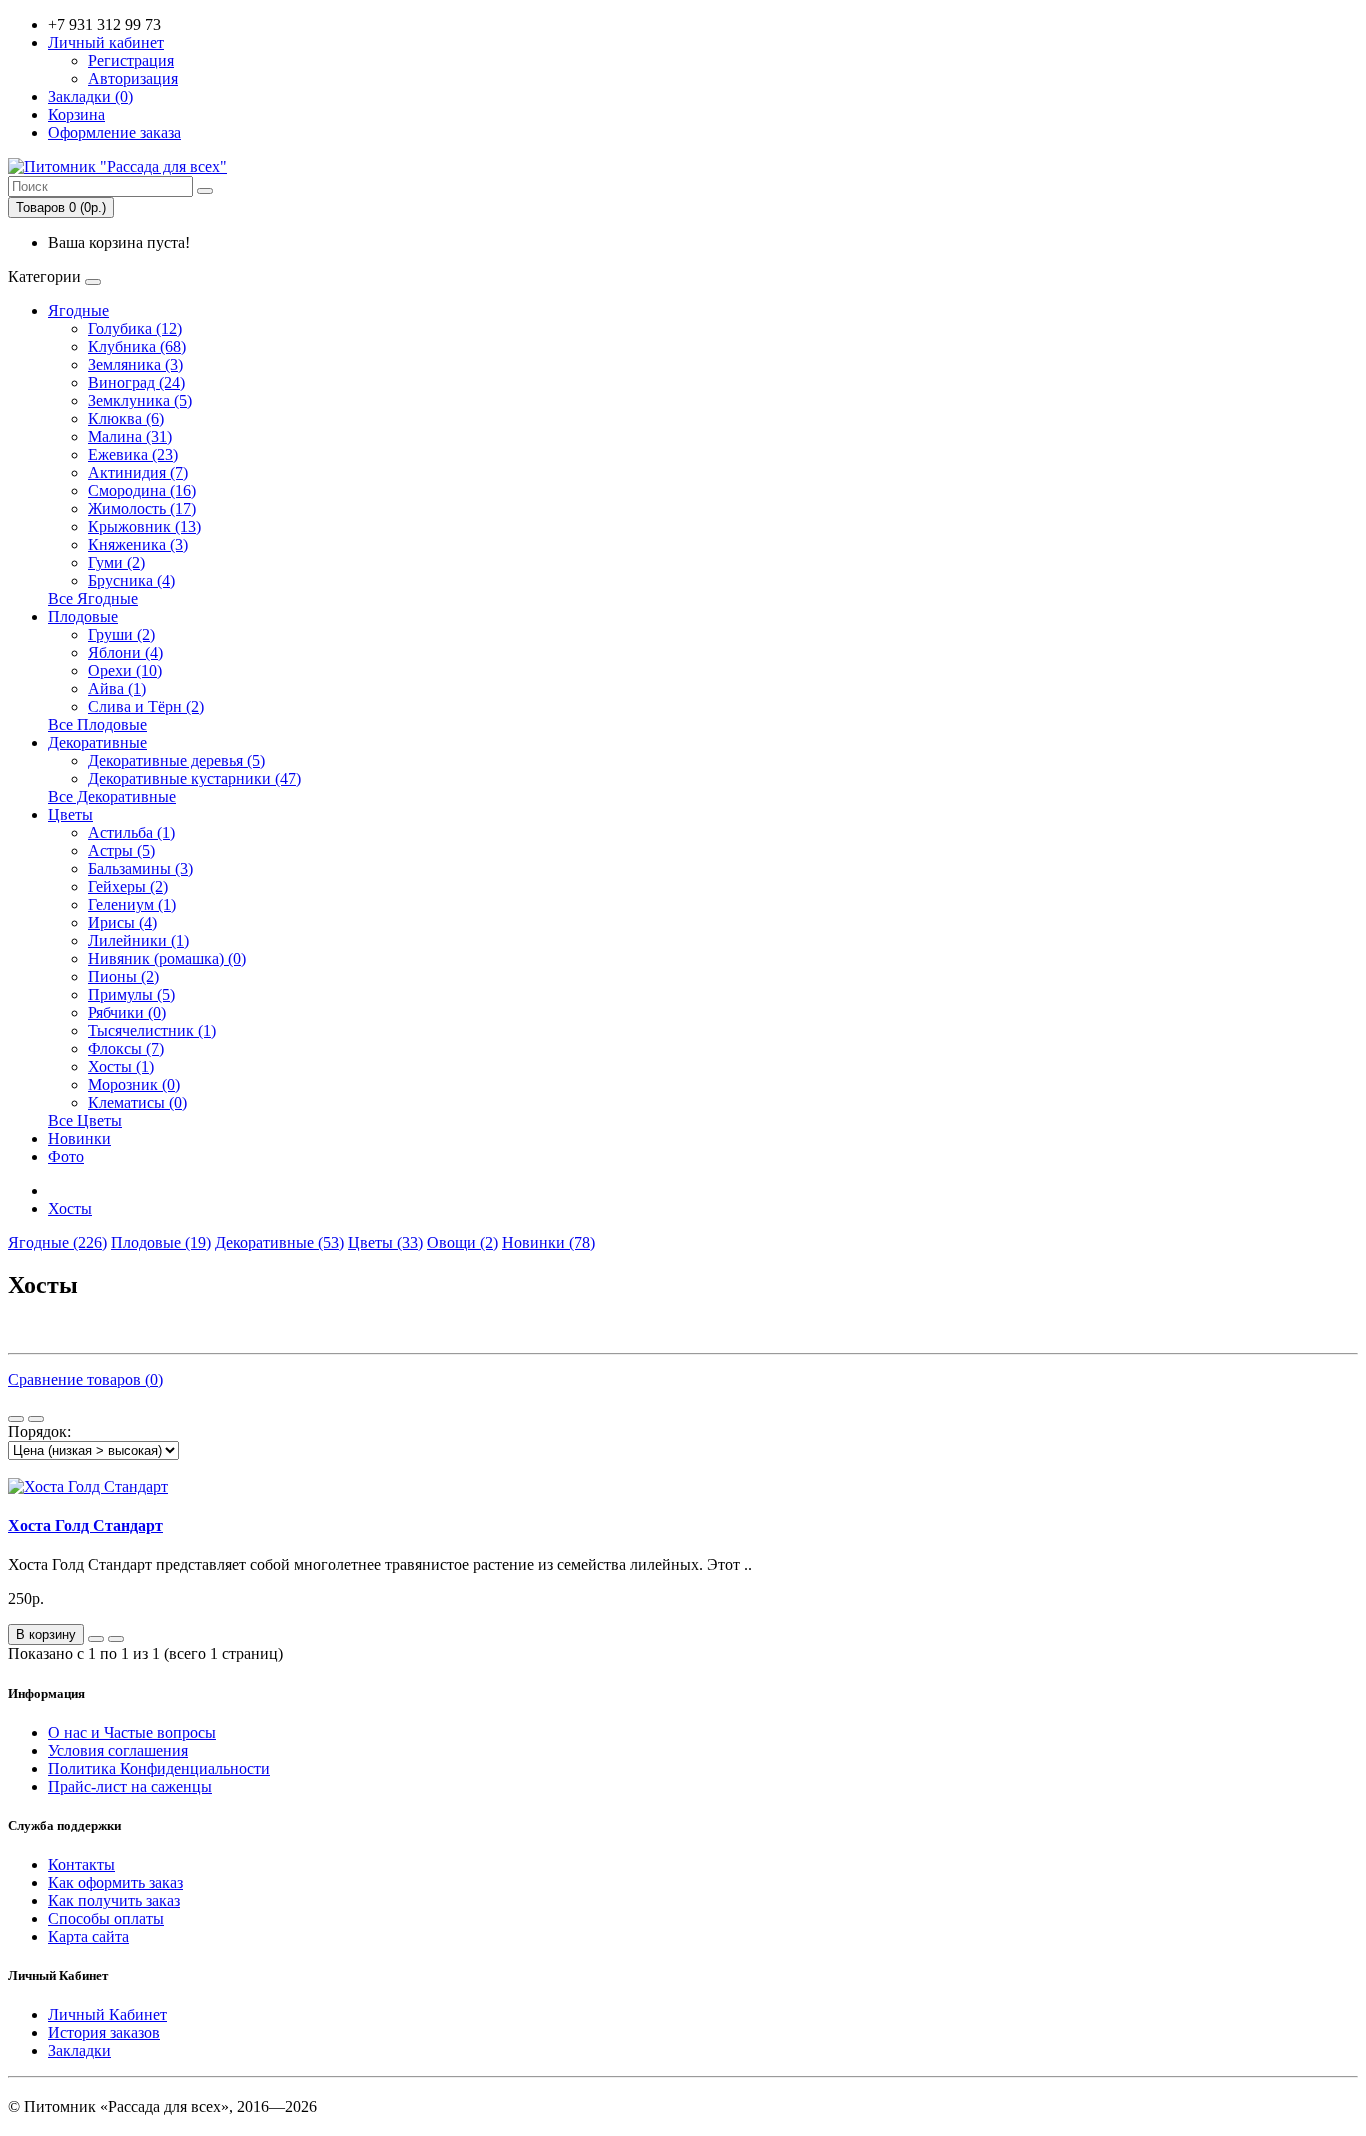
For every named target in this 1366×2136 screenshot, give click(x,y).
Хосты (70, 1208)
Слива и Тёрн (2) (146, 706)
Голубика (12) (135, 328)
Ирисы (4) (122, 922)
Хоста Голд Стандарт (85, 1525)
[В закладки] (96, 1639)
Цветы (70, 814)
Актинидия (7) (138, 472)
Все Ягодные (93, 598)
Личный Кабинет (107, 2014)
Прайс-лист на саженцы (130, 1786)
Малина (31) (130, 436)
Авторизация (133, 78)
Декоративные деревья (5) (176, 760)
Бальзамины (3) (140, 868)
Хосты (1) (121, 1066)
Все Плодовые (97, 724)
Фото (66, 1156)
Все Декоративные (112, 796)
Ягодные (78, 310)
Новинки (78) (548, 1242)
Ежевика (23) (133, 454)
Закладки (79, 2050)
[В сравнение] (116, 1639)
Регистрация (131, 60)
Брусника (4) (131, 580)
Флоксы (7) (126, 1048)
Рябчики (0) (127, 1012)
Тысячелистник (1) (152, 1030)
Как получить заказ (114, 1900)
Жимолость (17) (142, 508)
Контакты (81, 1864)
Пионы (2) (123, 976)
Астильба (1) (131, 832)
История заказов (104, 2032)
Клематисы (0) (137, 1102)
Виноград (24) (136, 382)
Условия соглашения (118, 1750)
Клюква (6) (126, 418)
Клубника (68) (137, 346)
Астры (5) (121, 850)
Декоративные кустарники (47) (194, 778)
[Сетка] (36, 1419)
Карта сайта (88, 1936)
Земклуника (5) (140, 400)
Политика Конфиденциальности (159, 1768)
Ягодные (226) (57, 1242)
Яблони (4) (125, 652)
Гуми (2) (116, 562)
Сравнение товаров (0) (85, 1379)
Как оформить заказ (115, 1882)
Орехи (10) (125, 670)
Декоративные (97, 742)
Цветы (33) (385, 1242)
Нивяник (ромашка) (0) (167, 958)
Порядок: (39, 1431)
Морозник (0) (134, 1084)
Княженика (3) (138, 544)
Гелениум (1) (132, 904)
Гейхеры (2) (128, 886)
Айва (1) (117, 688)
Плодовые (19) (161, 1242)
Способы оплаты (106, 1918)
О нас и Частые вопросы (132, 1732)
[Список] (16, 1419)
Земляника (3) (135, 364)
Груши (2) (121, 634)
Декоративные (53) (279, 1242)
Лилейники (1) (138, 940)
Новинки (79, 1138)
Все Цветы (85, 1120)
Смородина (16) (142, 490)
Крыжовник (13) (144, 526)
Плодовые (83, 616)
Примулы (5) (131, 994)
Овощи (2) (462, 1242)
